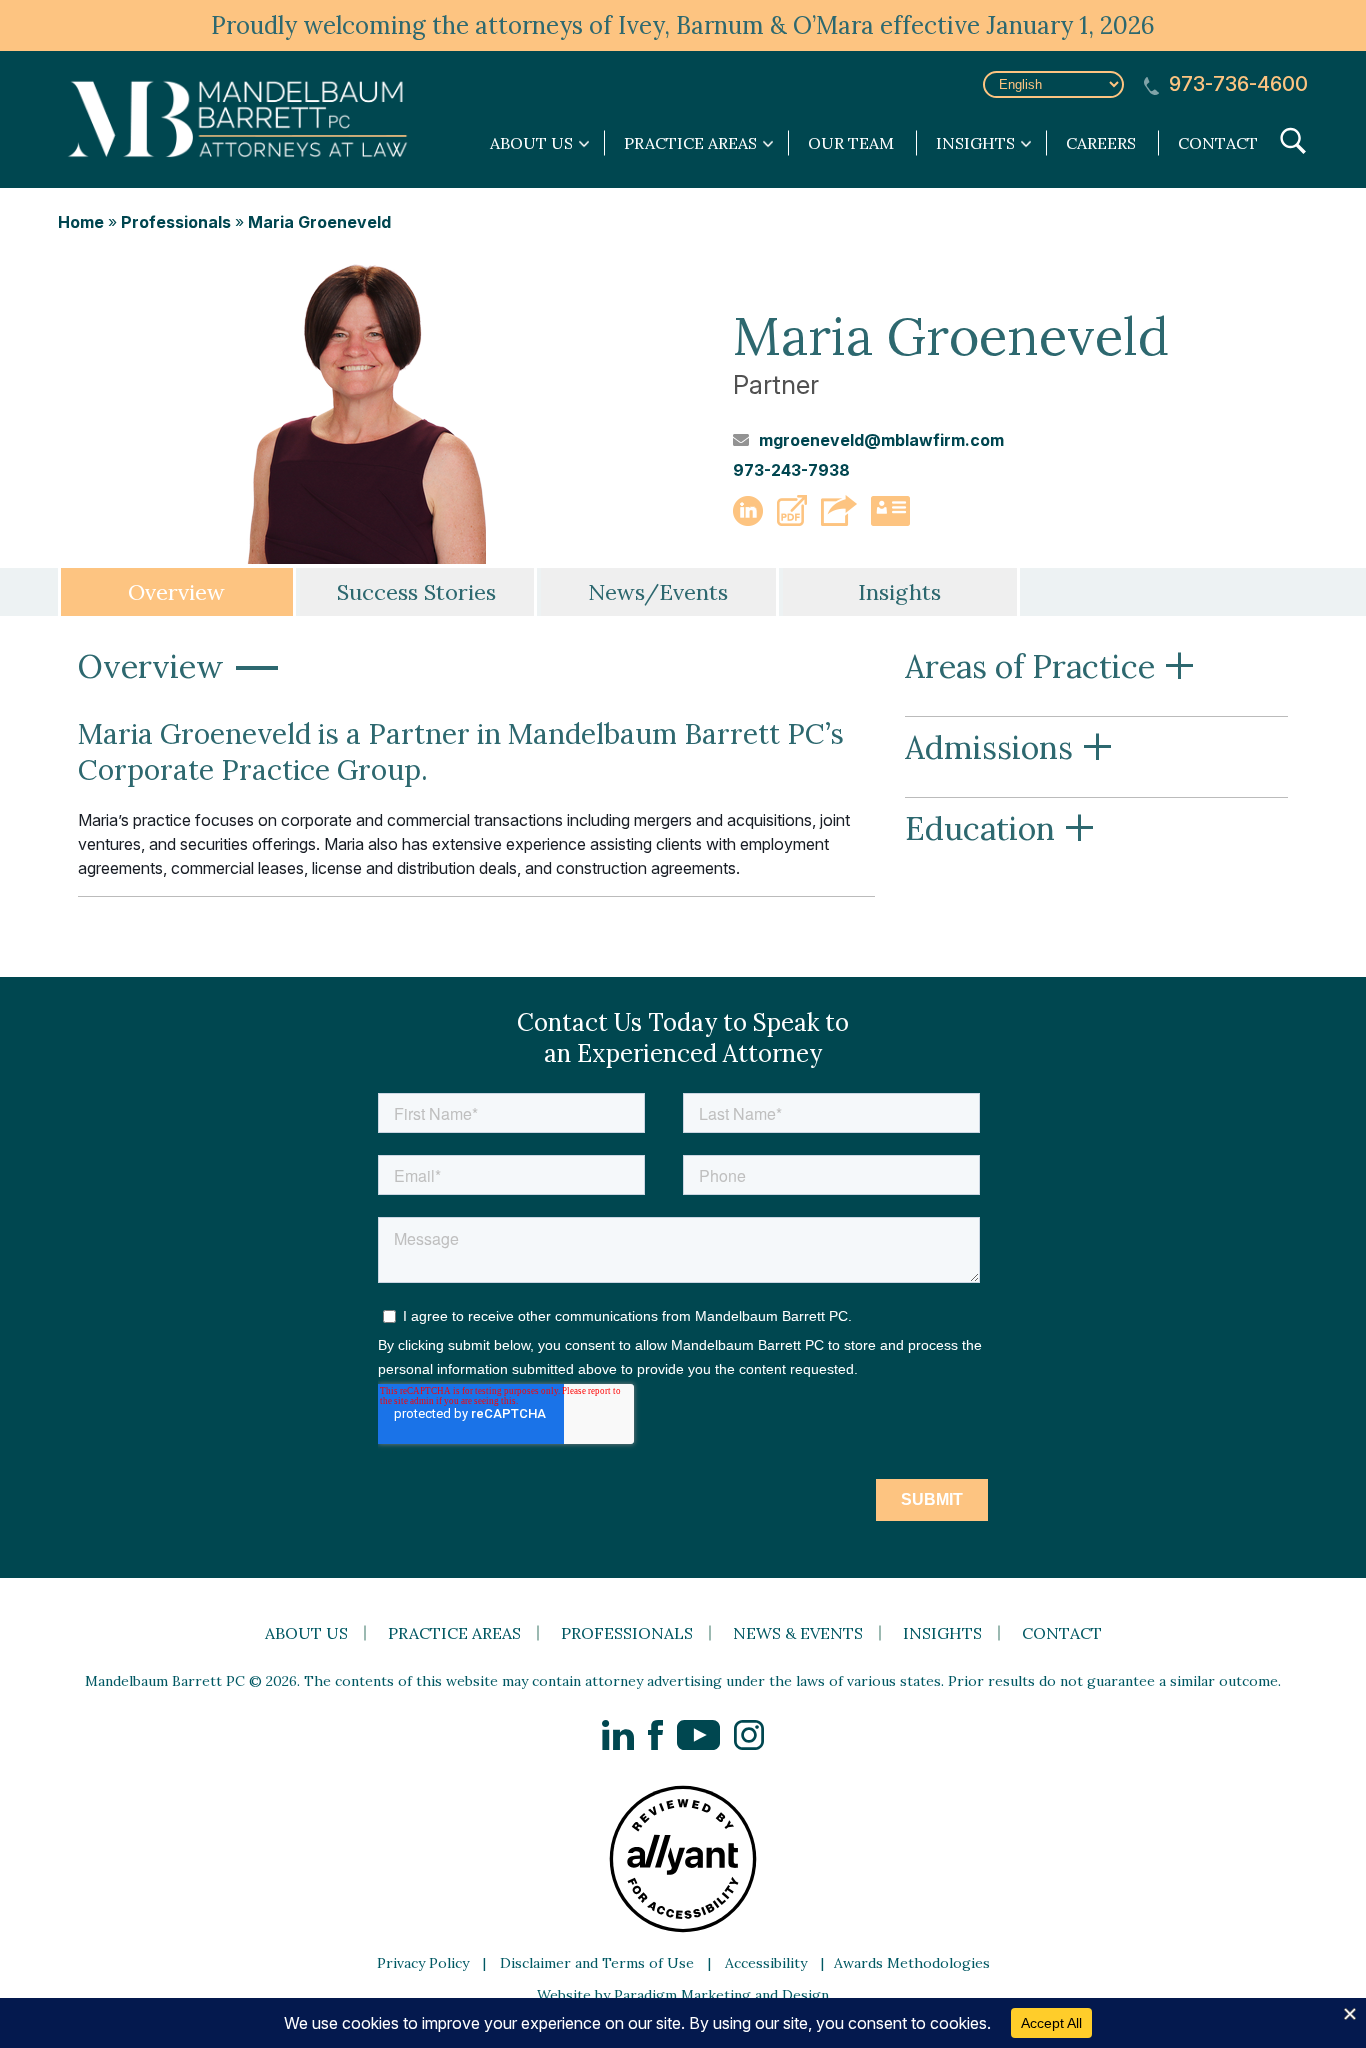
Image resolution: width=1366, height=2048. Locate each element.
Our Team (851, 143)
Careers (1101, 143)
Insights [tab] (899, 592)
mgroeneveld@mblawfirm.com (881, 440)
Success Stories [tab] (416, 592)
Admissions (1009, 749)
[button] (792, 520)
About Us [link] (531, 143)
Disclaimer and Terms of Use (597, 1963)
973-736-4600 (1236, 84)
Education (1000, 830)
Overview (180, 668)
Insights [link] (975, 143)
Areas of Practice (1050, 668)
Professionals (176, 222)
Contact (1218, 143)
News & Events (798, 1633)
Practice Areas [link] (690, 143)
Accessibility (766, 1963)
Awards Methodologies (912, 1963)
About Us (306, 1633)
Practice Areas (454, 1633)
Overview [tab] (176, 592)
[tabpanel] (683, 776)
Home (81, 222)
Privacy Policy (423, 1963)
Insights (942, 1633)
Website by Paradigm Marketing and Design (683, 1995)
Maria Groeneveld (319, 222)
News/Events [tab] (658, 592)
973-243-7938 (791, 470)
